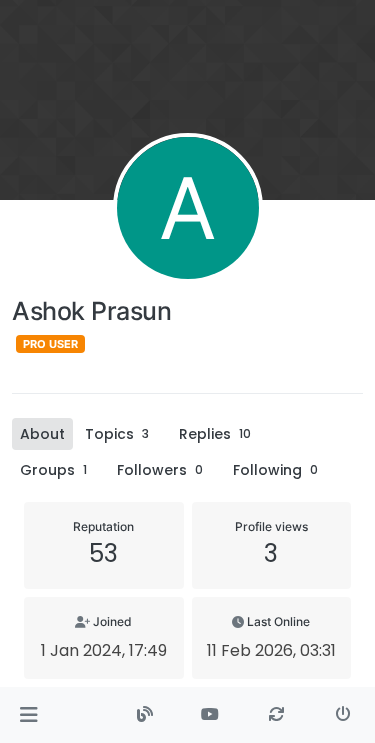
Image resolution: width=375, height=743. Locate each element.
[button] (28, 715)
